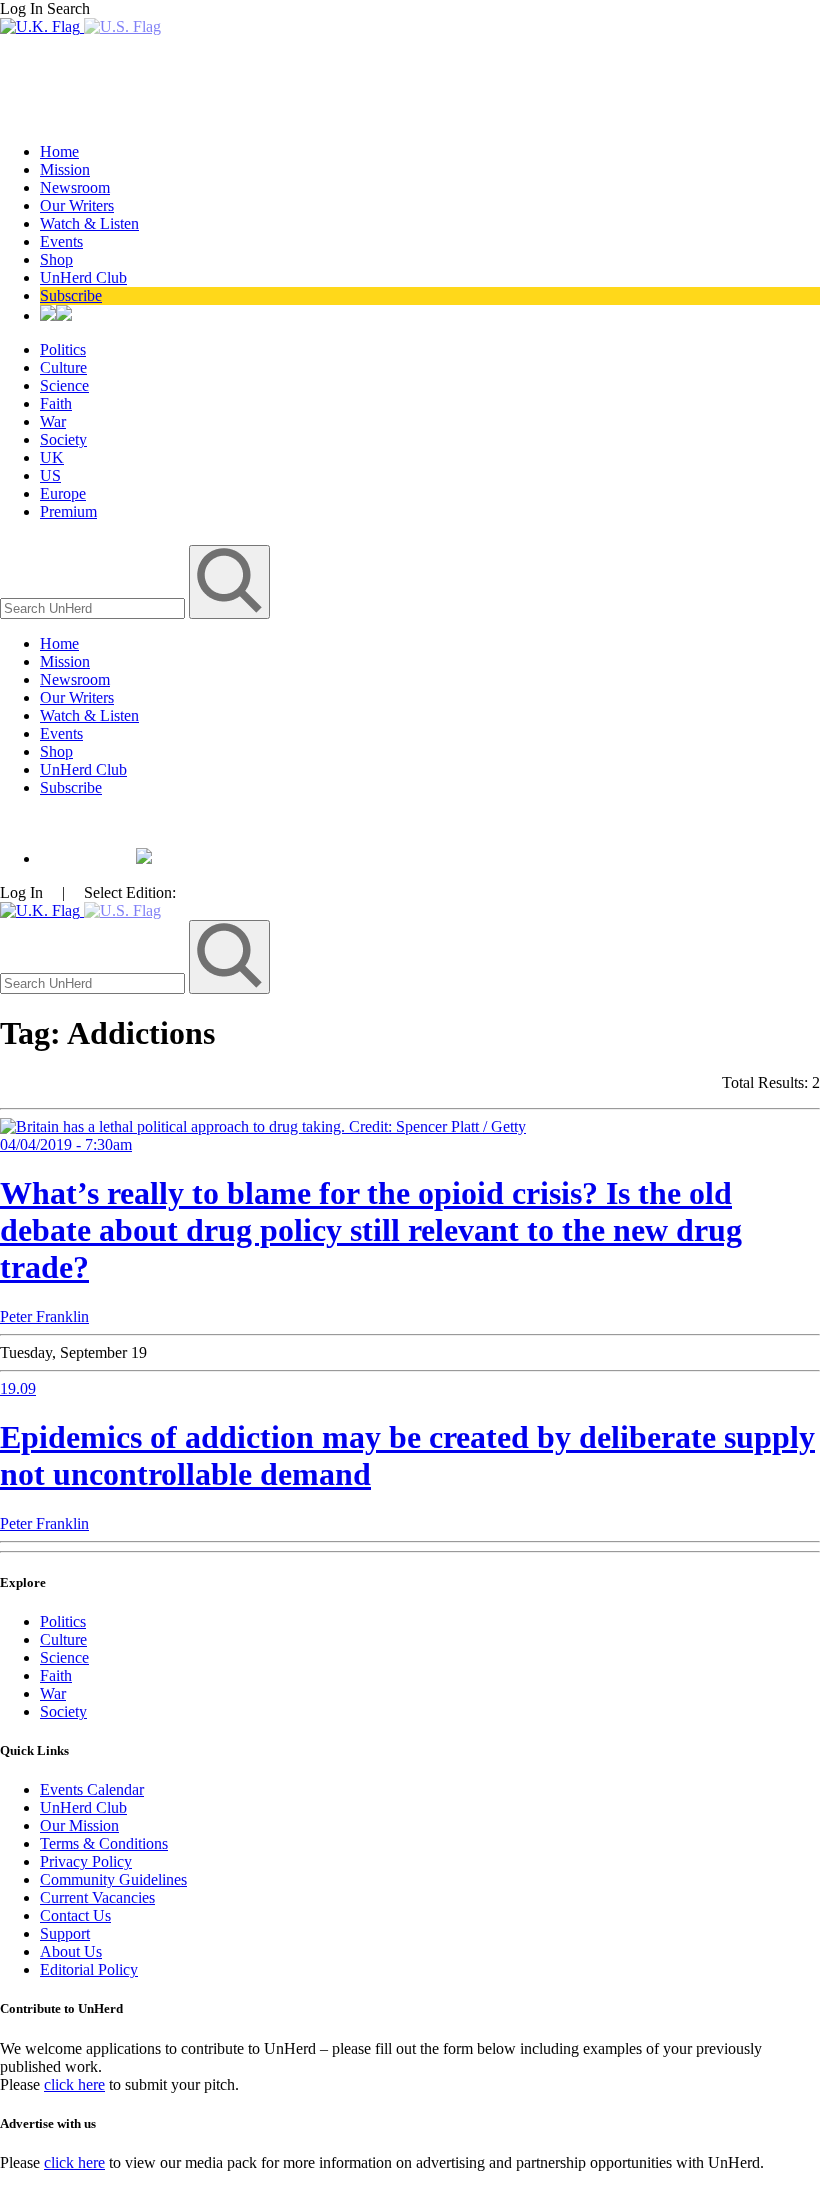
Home (59, 151)
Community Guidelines (113, 1879)
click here (74, 2084)
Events (61, 241)
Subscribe (71, 295)
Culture (63, 367)
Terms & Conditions (104, 1843)
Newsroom (75, 187)
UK (52, 457)
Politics (63, 349)
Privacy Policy (86, 1861)
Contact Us (75, 1915)
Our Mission (79, 1825)
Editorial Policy (89, 1969)
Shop (56, 259)
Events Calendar (92, 1789)
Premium (68, 511)
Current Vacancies (97, 1897)
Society (63, 439)
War (53, 421)
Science (64, 385)
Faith (56, 403)
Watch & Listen (89, 223)
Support (65, 1933)
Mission (65, 169)
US (50, 475)
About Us (71, 1951)
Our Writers (77, 205)
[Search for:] (94, 607)
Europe (63, 493)
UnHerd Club (83, 277)
